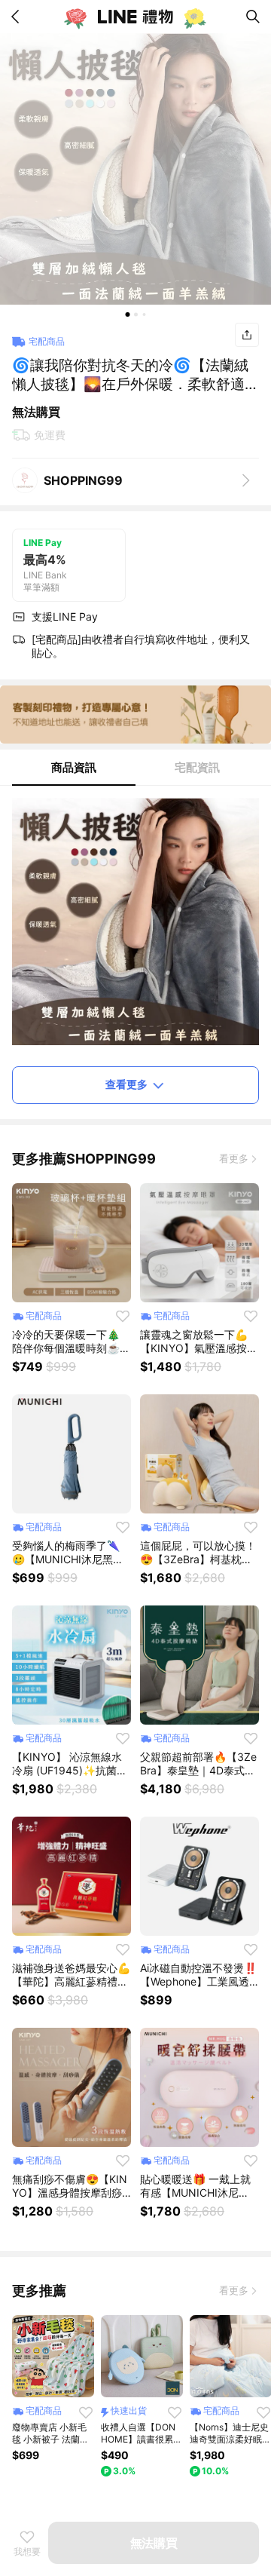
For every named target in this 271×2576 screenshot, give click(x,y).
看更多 (234, 1158)
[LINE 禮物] (135, 17)
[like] (123, 1316)
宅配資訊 (197, 767)
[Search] (253, 17)
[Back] (18, 17)
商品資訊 (74, 767)
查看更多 (126, 1084)
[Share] (247, 335)
